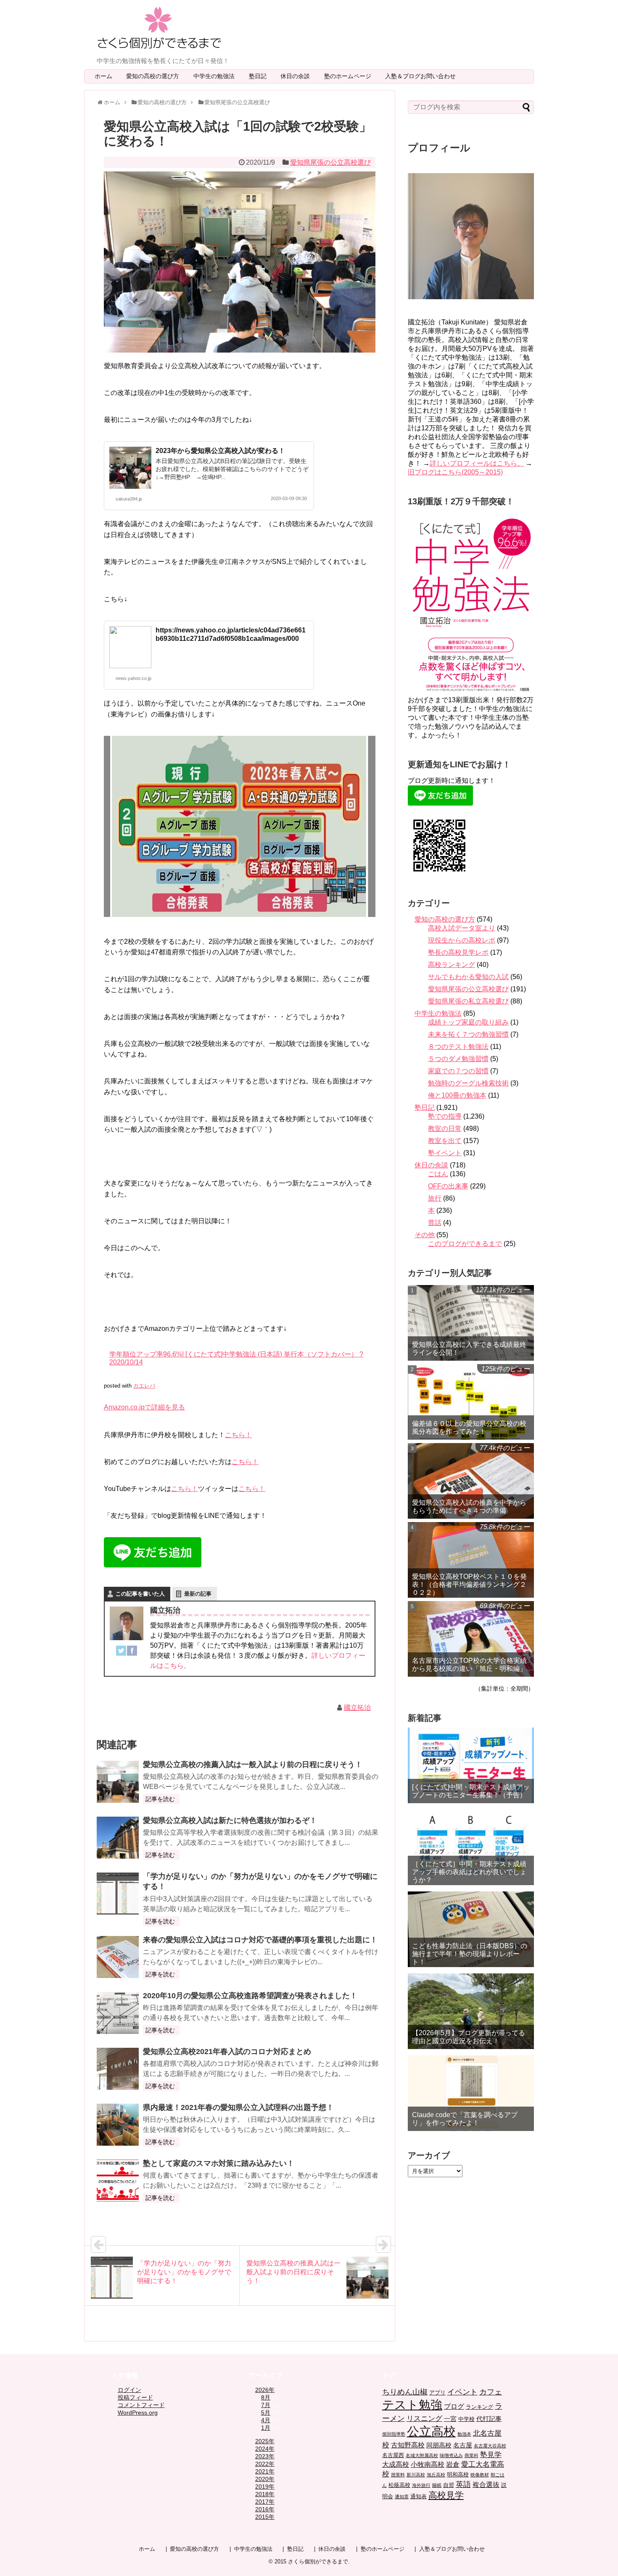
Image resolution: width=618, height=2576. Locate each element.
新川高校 (416, 2475)
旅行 (435, 1198)
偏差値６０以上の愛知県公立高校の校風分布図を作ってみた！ (469, 1428)
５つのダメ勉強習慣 (458, 1059)
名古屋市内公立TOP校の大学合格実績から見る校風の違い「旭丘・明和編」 (469, 1665)
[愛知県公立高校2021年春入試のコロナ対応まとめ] (118, 2069)
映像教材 (480, 2475)
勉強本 (464, 2434)
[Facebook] (132, 1652)
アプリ (437, 2393)
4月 (266, 2420)
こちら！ (238, 1435)
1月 (266, 2428)
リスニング (424, 2419)
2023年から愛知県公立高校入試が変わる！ (220, 451)
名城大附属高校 (422, 2455)
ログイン (129, 2390)
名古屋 (463, 2445)
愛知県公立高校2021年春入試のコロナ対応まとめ (227, 2052)
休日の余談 (298, 76)
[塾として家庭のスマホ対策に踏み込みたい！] (118, 2181)
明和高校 (458, 2475)
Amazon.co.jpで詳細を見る (144, 1407)
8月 (266, 2397)
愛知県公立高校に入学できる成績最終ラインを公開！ (469, 1349)
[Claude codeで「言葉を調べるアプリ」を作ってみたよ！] (471, 2093)
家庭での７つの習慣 (458, 1071)
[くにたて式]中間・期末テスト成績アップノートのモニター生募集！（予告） (471, 1791)
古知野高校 (408, 2445)
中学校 (466, 2419)
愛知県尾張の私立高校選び (468, 1001)
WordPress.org (138, 2413)
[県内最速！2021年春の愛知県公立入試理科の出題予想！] (118, 2125)
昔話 (435, 1223)
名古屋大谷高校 (490, 2446)
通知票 (402, 2497)
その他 (425, 1235)
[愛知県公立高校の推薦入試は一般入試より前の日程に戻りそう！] (118, 1782)
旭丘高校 (436, 2475)
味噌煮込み (451, 2455)
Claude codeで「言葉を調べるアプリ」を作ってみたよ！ (465, 2119)
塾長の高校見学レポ (458, 952)
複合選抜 (486, 2485)
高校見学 (446, 2495)
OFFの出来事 (448, 1186)
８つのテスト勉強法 (458, 1047)
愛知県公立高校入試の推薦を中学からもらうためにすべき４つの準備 (469, 1507)
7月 (266, 2405)
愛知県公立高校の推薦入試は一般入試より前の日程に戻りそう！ (253, 1765)
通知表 (419, 2496)
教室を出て (445, 1141)
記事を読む (160, 1799)
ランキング (479, 2407)
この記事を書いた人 (140, 1594)
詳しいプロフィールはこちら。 (477, 463)
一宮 (450, 2419)
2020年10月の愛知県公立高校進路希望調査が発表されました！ (250, 1996)
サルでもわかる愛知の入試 (468, 977)
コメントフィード (141, 2405)
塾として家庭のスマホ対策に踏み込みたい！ (219, 2163)
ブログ (454, 2406)
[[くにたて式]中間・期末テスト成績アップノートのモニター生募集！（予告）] (471, 1765)
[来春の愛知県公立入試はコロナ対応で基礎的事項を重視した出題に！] (118, 1957)
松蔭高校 (399, 2485)
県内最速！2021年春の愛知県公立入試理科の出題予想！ (238, 2107)
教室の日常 (445, 1129)
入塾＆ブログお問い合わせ (423, 76)
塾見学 (491, 2455)
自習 (449, 2485)
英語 (463, 2484)
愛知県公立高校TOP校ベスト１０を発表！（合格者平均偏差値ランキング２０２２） (469, 1584)
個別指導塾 (394, 2434)
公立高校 (431, 2431)
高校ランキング (452, 965)
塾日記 (261, 76)
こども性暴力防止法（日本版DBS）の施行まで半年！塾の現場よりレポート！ (470, 1954)
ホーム (103, 76)
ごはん (438, 1174)
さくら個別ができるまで (318, 2562)
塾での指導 (445, 1116)
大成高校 (396, 2464)
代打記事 (489, 2419)
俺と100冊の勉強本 (457, 1095)
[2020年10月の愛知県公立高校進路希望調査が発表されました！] (118, 2013)
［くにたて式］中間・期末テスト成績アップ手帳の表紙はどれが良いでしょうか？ (469, 1872)
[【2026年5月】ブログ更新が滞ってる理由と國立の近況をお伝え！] (471, 2011)
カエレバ (144, 1386)
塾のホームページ (351, 76)
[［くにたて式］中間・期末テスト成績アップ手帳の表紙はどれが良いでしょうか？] (471, 1847)
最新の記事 (198, 1594)
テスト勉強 (412, 2405)
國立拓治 (357, 1708)
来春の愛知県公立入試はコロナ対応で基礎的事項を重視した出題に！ (260, 1940)
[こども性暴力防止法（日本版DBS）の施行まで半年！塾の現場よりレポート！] (471, 1929)
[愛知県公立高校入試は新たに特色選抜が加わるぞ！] (118, 1838)
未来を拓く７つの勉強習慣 (468, 1034)
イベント (462, 2392)
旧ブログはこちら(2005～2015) (455, 472)
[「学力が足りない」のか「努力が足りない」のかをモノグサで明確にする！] (118, 1894)
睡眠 (437, 2485)
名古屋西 (393, 2455)
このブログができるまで (465, 1244)
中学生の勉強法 (217, 76)
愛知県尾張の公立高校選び (330, 162)
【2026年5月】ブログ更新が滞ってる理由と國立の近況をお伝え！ (469, 2037)
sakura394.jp (129, 499)
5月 (266, 2413)
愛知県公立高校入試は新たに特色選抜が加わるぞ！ (230, 1820)
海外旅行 (421, 2485)
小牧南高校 (428, 2464)
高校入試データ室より (462, 928)
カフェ (491, 2392)
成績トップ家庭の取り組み (468, 1022)
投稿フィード (135, 2397)
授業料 (398, 2475)
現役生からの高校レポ (462, 940)
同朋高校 (439, 2445)
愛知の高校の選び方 (156, 76)
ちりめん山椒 (405, 2392)
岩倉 (453, 2464)
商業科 (471, 2455)
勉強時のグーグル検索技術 (468, 1083)
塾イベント (445, 1153)
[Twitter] (121, 1652)
